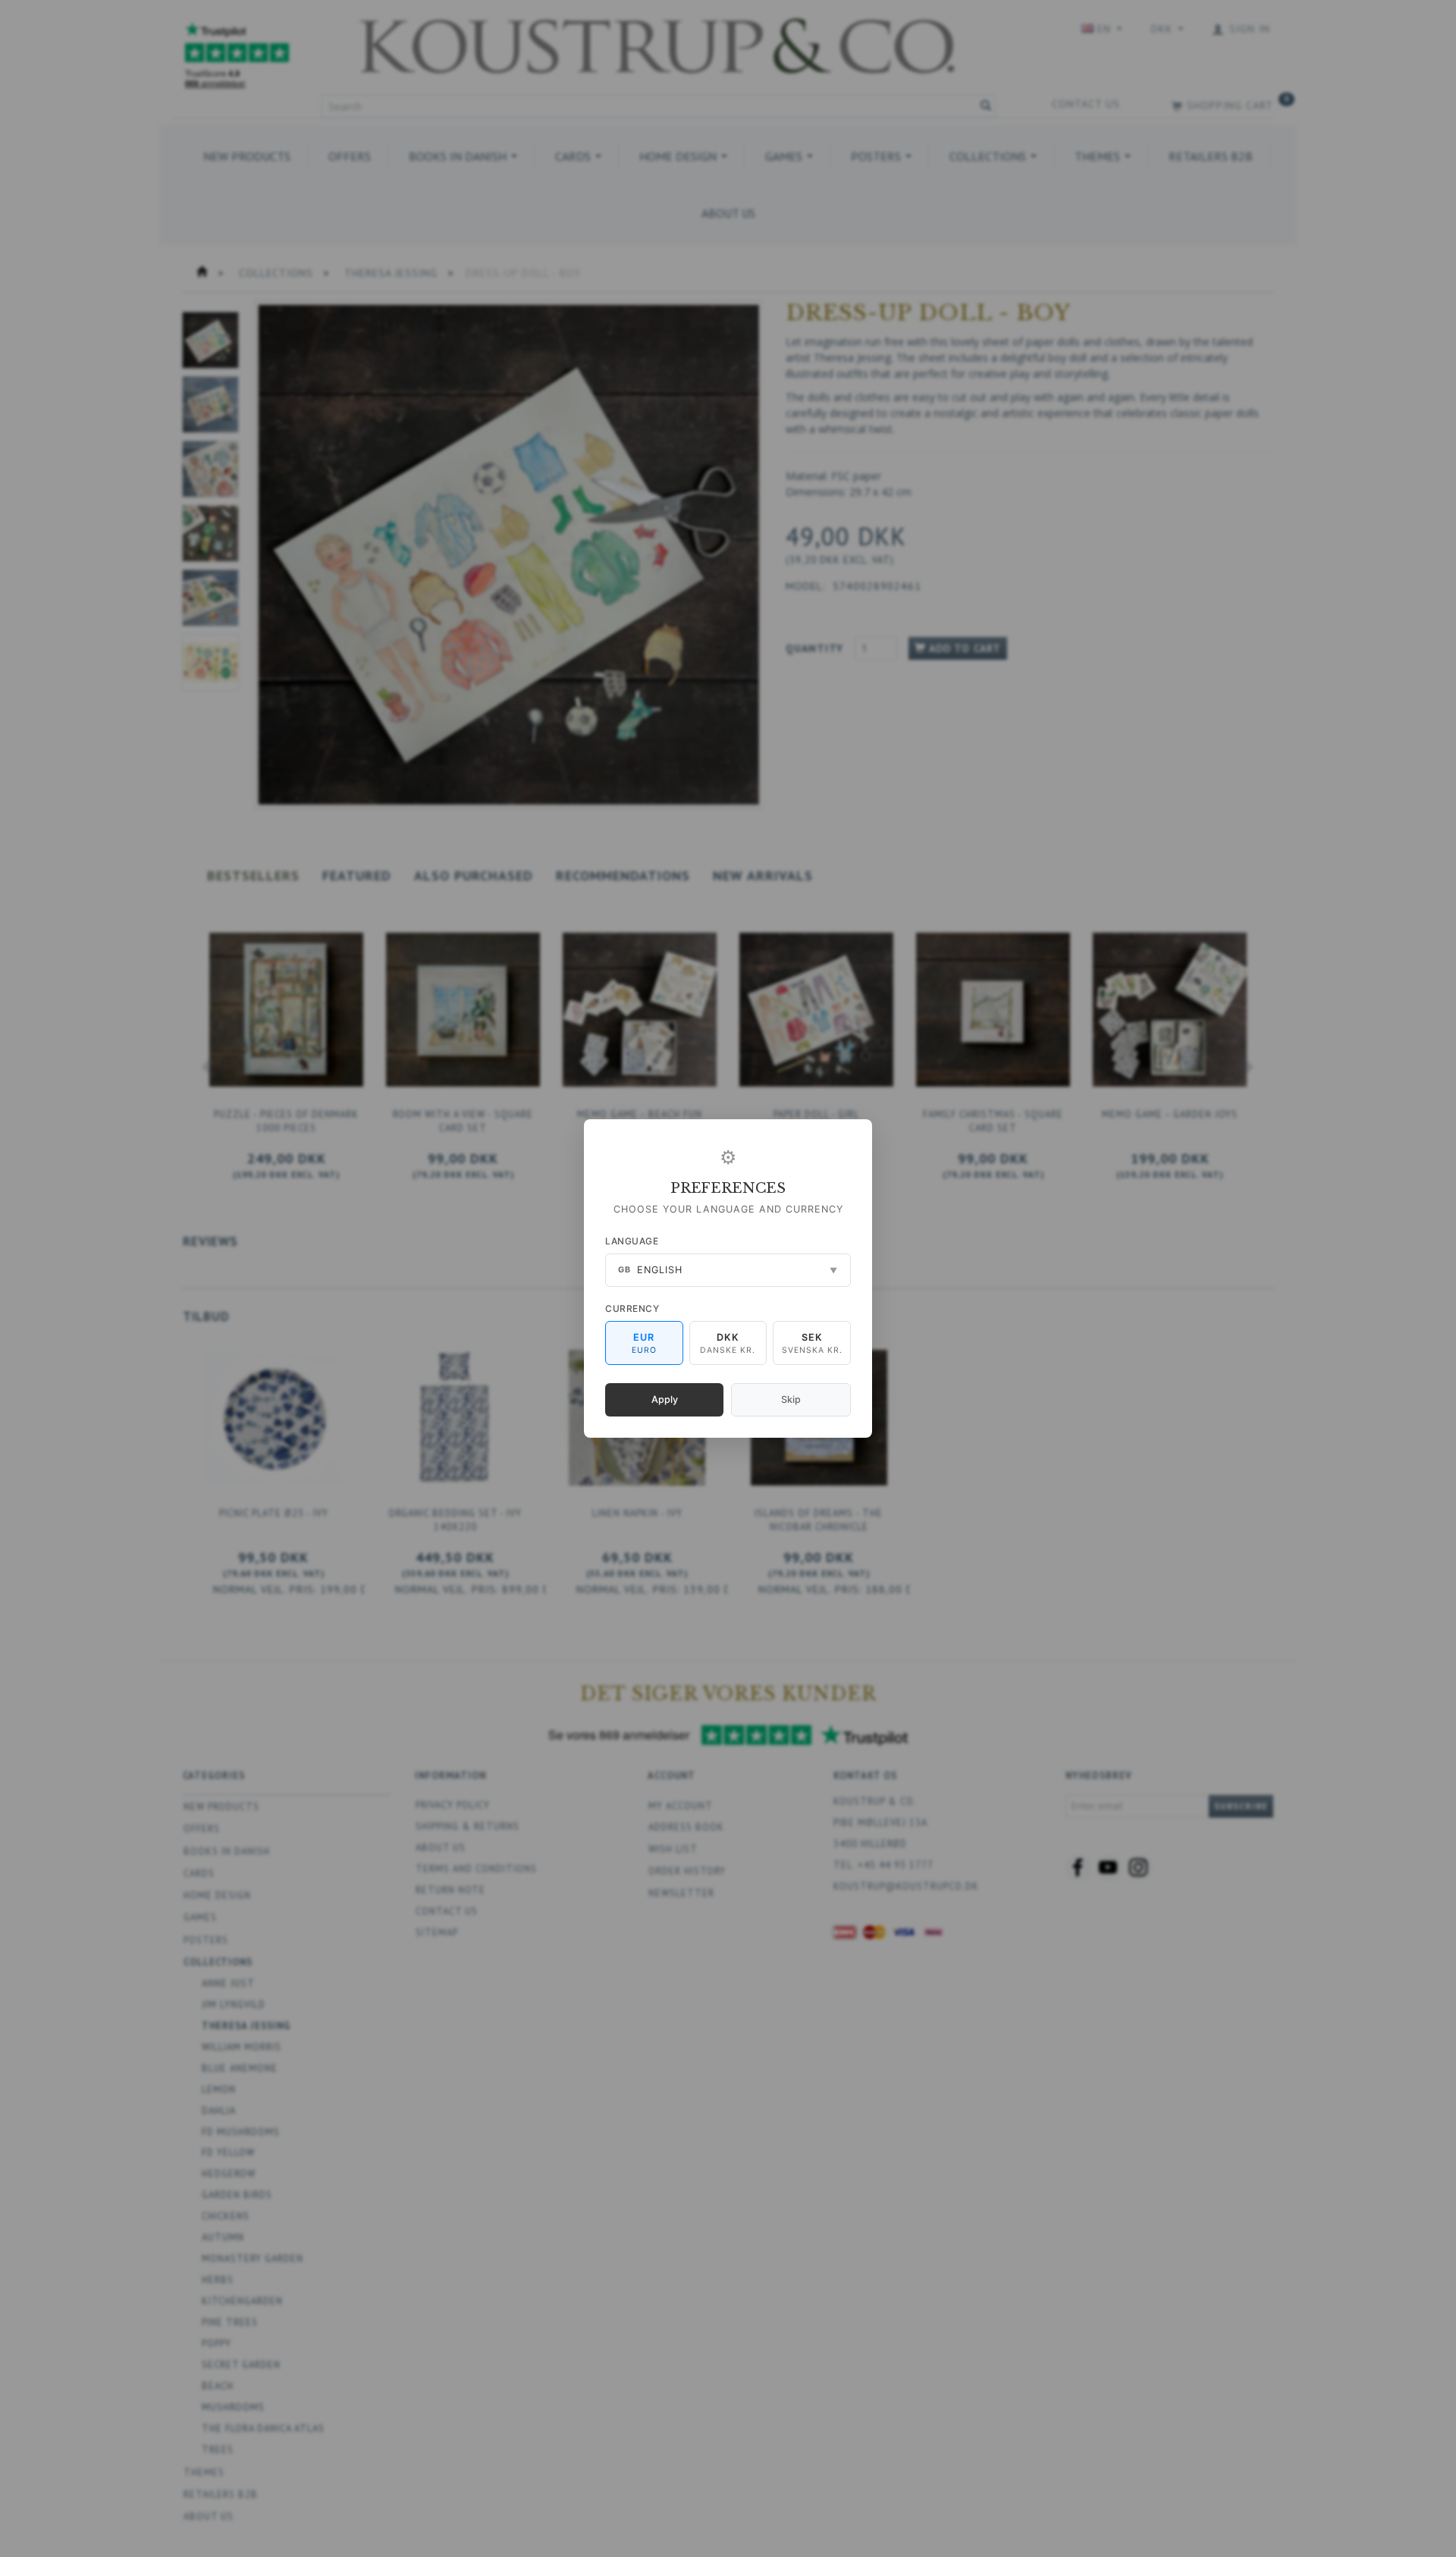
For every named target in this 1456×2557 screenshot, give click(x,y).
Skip (791, 1399)
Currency (632, 1308)
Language (632, 1241)
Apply (665, 1399)
